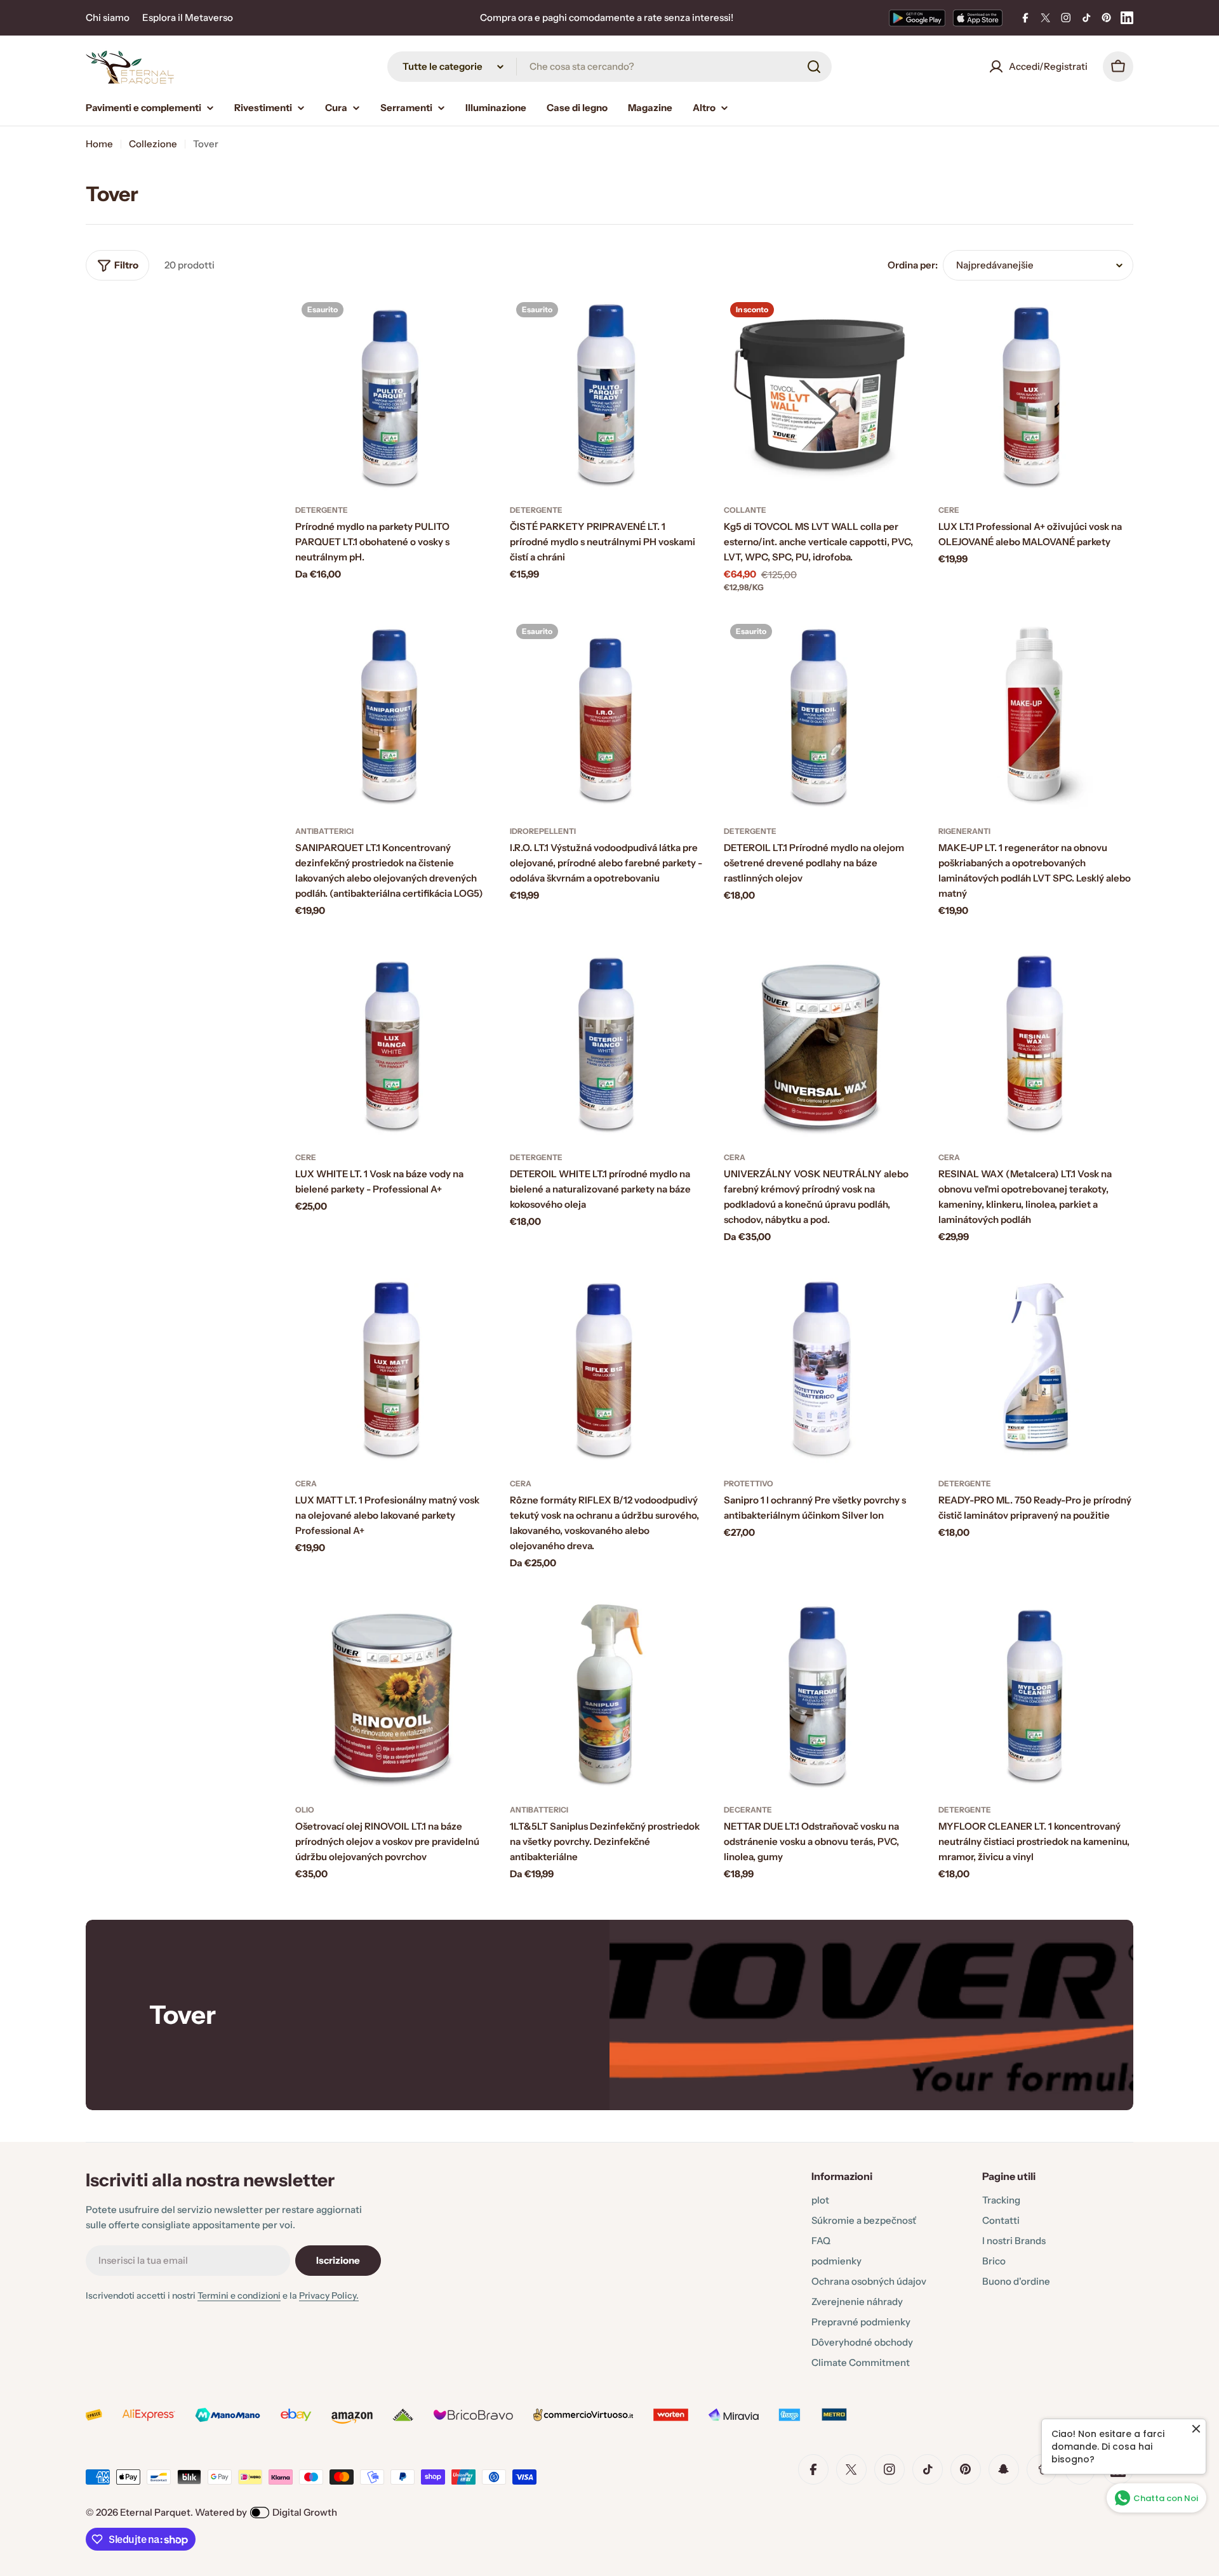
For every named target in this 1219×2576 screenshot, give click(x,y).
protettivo (749, 1483)
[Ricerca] (814, 67)
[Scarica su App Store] (978, 18)
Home (99, 144)
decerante (748, 1810)
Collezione (153, 144)
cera (735, 1157)
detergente (322, 510)
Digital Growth (305, 2512)
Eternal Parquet (155, 2512)
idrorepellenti (543, 831)
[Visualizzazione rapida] (472, 324)
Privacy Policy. (329, 2295)
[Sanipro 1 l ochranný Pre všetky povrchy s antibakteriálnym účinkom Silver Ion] (822, 1368)
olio (305, 1810)
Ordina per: (913, 265)
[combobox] (609, 67)
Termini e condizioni (239, 2295)
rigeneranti (964, 831)
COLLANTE (745, 510)
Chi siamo (108, 17)
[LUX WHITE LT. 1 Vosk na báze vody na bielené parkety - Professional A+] (393, 1041)
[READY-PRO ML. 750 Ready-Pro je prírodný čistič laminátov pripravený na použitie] (1036, 1368)
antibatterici (324, 831)
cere (949, 510)
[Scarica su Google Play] (917, 18)
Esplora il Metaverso (188, 17)
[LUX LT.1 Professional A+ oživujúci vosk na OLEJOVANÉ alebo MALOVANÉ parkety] (1036, 393)
